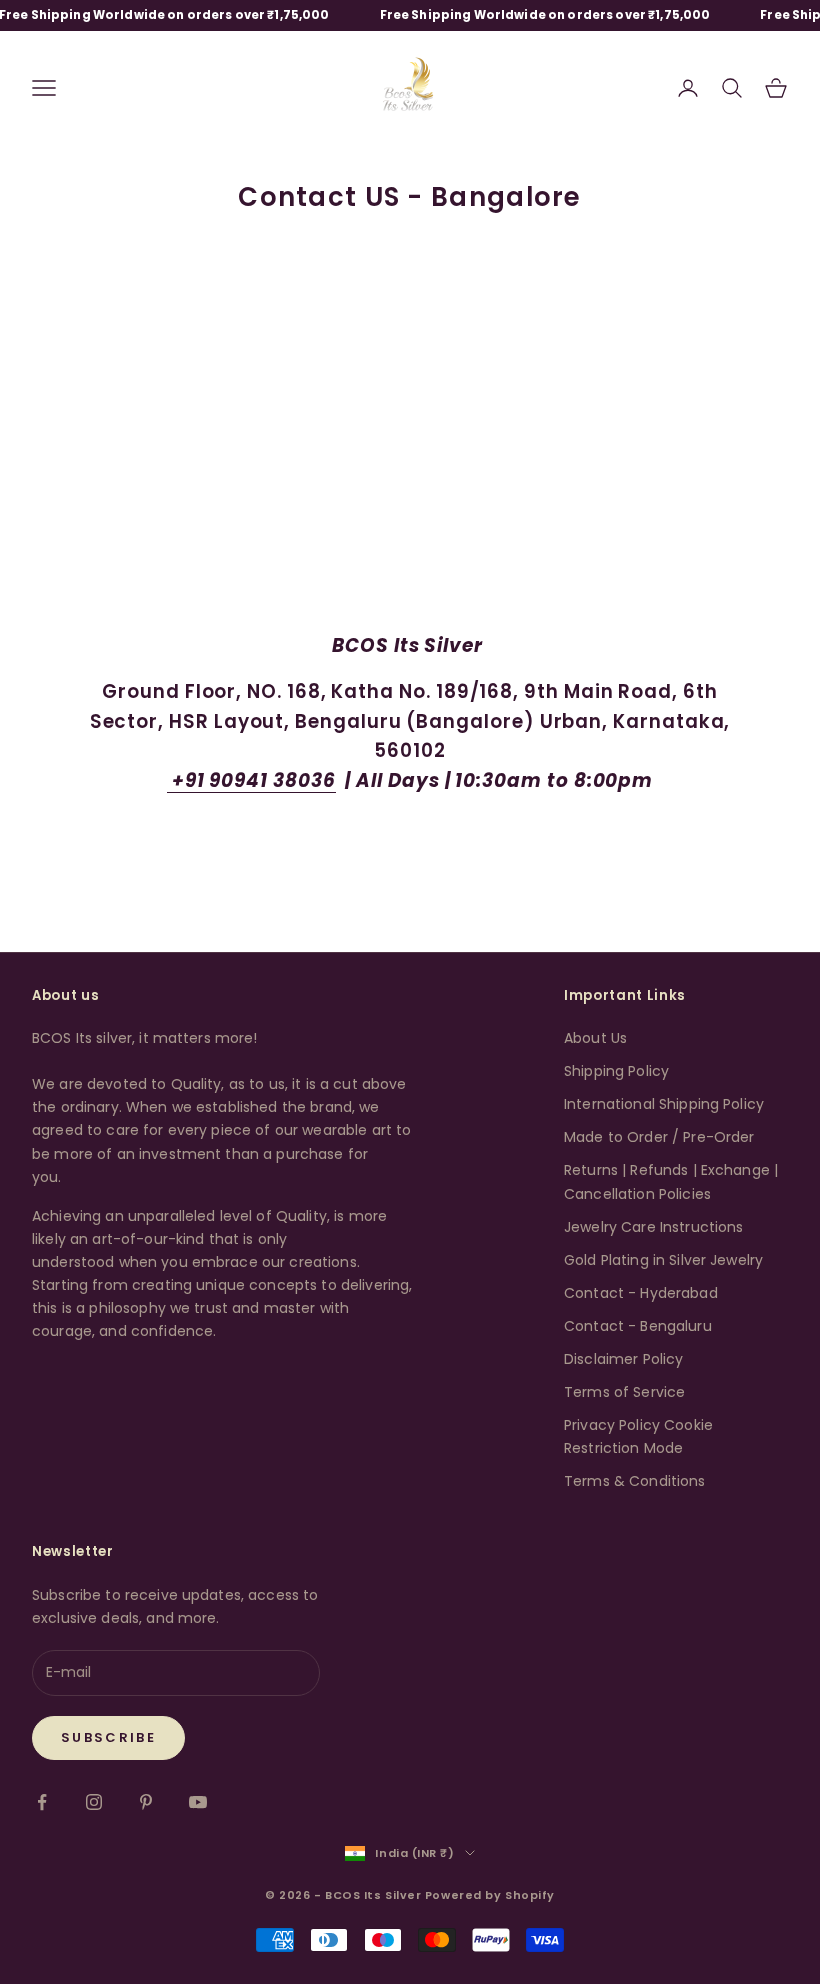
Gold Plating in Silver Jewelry (663, 1260)
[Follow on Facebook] (42, 1802)
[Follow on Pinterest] (146, 1802)
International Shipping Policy (664, 1104)
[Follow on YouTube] (198, 1802)
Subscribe (108, 1737)
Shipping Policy (616, 1071)
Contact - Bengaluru (638, 1326)
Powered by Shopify (490, 1895)
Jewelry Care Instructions (654, 1227)
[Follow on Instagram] (94, 1802)
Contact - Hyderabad (641, 1293)
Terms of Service (624, 1392)
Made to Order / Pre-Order (659, 1137)
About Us (595, 1038)
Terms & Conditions (635, 1481)
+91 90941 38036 (251, 780)
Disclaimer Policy (623, 1359)
